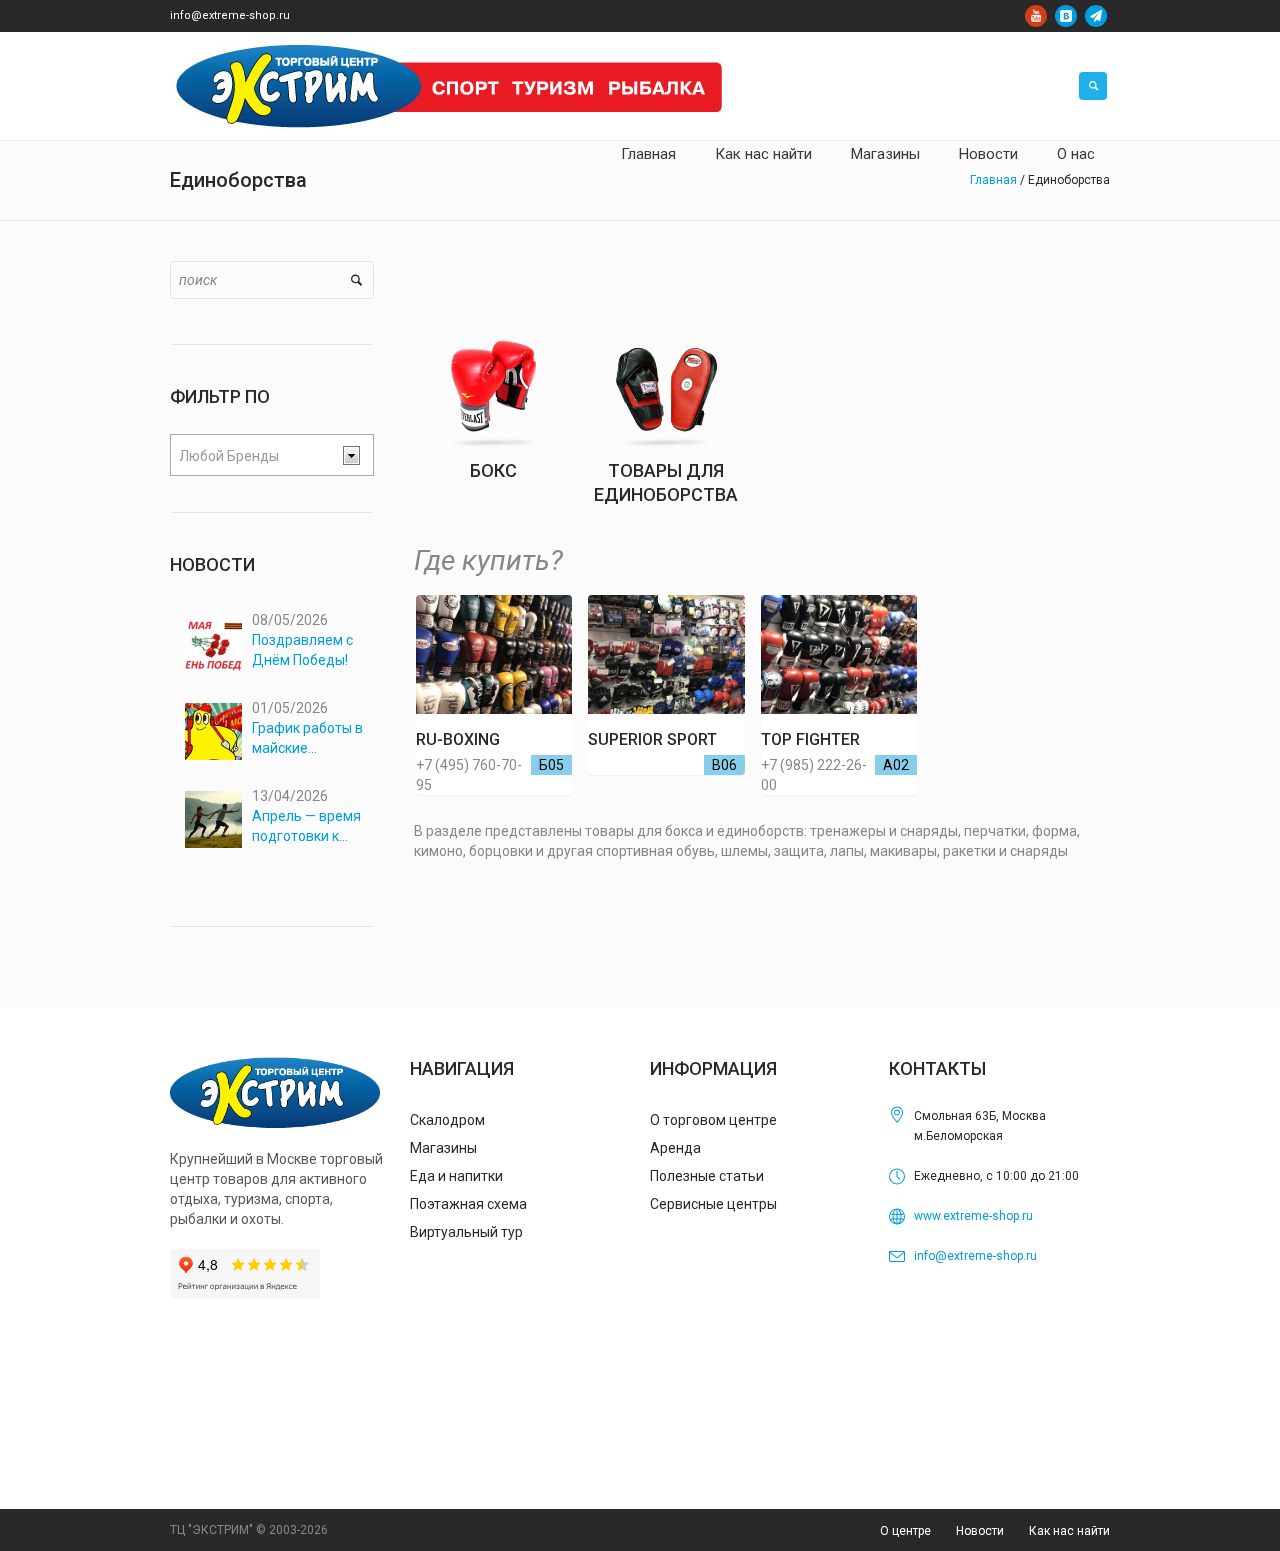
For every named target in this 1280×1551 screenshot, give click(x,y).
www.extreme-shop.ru (973, 1216)
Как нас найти (1069, 1531)
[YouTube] (1036, 16)
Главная (993, 180)
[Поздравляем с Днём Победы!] (213, 643)
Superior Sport (652, 739)
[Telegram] (1096, 16)
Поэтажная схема (468, 1204)
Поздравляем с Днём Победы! (302, 650)
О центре (905, 1531)
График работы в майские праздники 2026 (307, 739)
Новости (980, 1531)
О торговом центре (713, 1120)
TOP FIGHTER (810, 739)
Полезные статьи (707, 1176)
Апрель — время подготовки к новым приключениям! (306, 827)
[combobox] (272, 455)
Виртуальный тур (466, 1232)
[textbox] (256, 456)
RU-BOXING (458, 739)
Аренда (675, 1148)
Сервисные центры (713, 1204)
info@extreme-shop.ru (230, 15)
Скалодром (447, 1120)
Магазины (443, 1148)
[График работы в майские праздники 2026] (213, 731)
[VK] (1066, 16)
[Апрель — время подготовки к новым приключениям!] (213, 819)
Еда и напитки (456, 1176)
